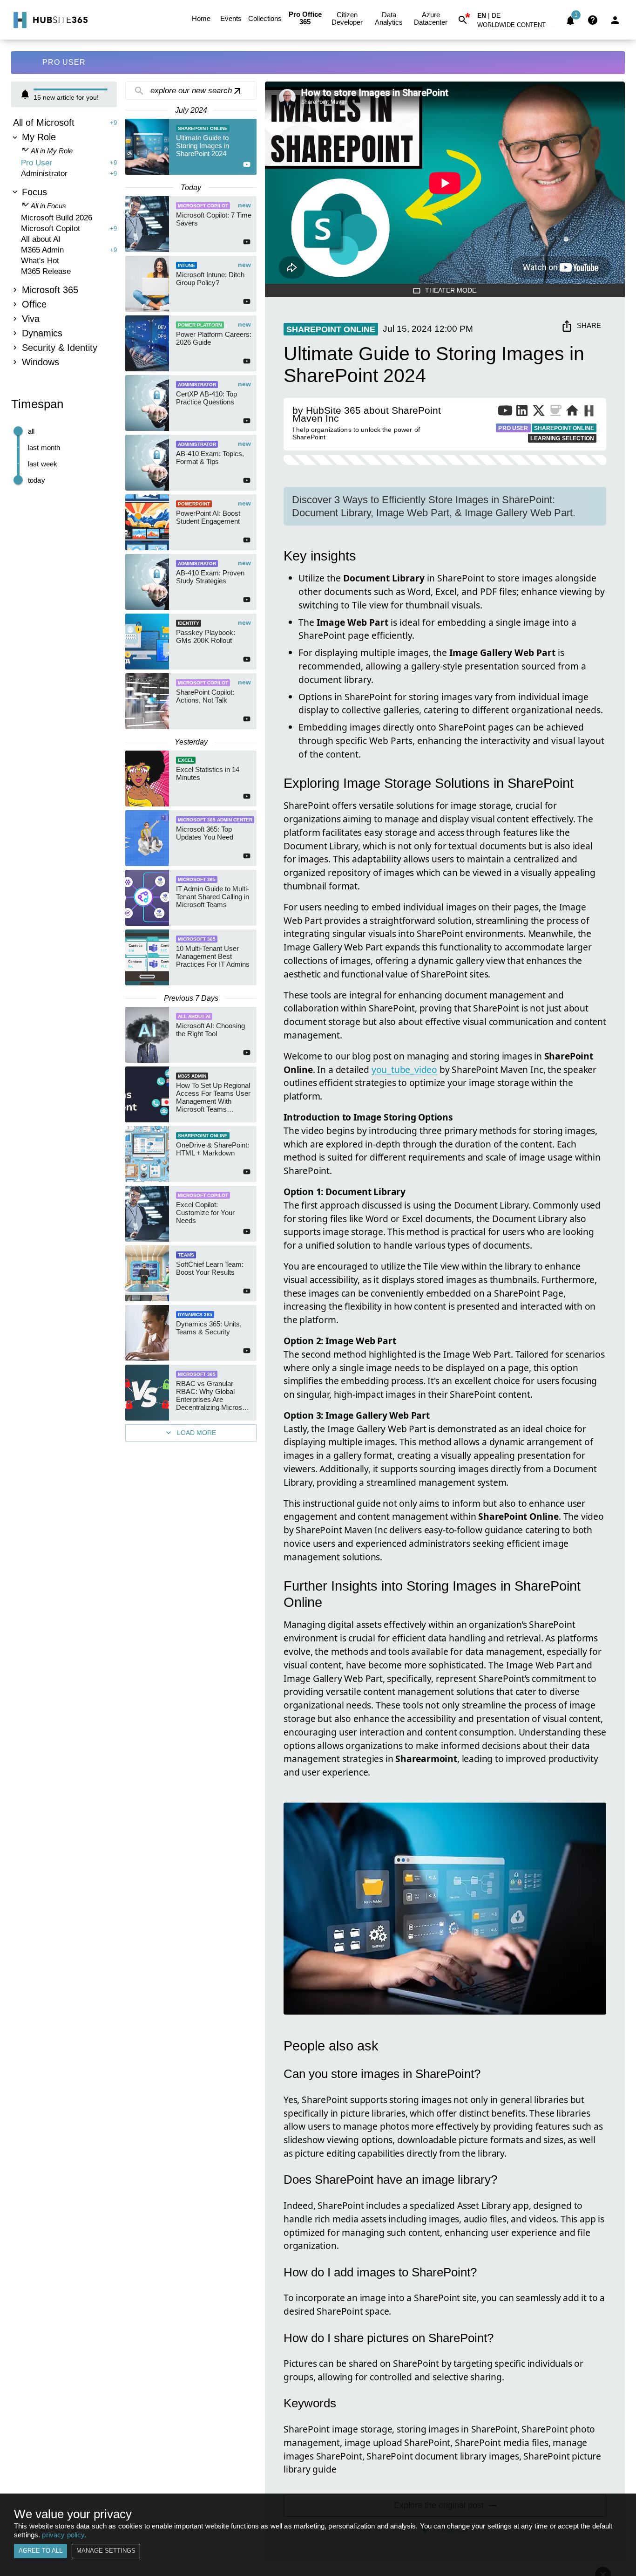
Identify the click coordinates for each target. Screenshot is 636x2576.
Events (231, 18)
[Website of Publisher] (572, 412)
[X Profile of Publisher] (539, 412)
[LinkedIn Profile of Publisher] (522, 412)
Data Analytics (389, 18)
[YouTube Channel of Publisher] (505, 412)
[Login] (615, 20)
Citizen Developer (347, 18)
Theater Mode (451, 290)
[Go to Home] (50, 20)
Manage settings (106, 2551)
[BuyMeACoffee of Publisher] (555, 412)
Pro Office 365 (305, 18)
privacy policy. (64, 2535)
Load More (196, 1433)
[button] (517, 27)
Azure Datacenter (431, 18)
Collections (265, 18)
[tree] (64, 243)
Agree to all (41, 2551)
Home (201, 18)
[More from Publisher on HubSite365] (589, 412)
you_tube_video (404, 1069)
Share (589, 325)
